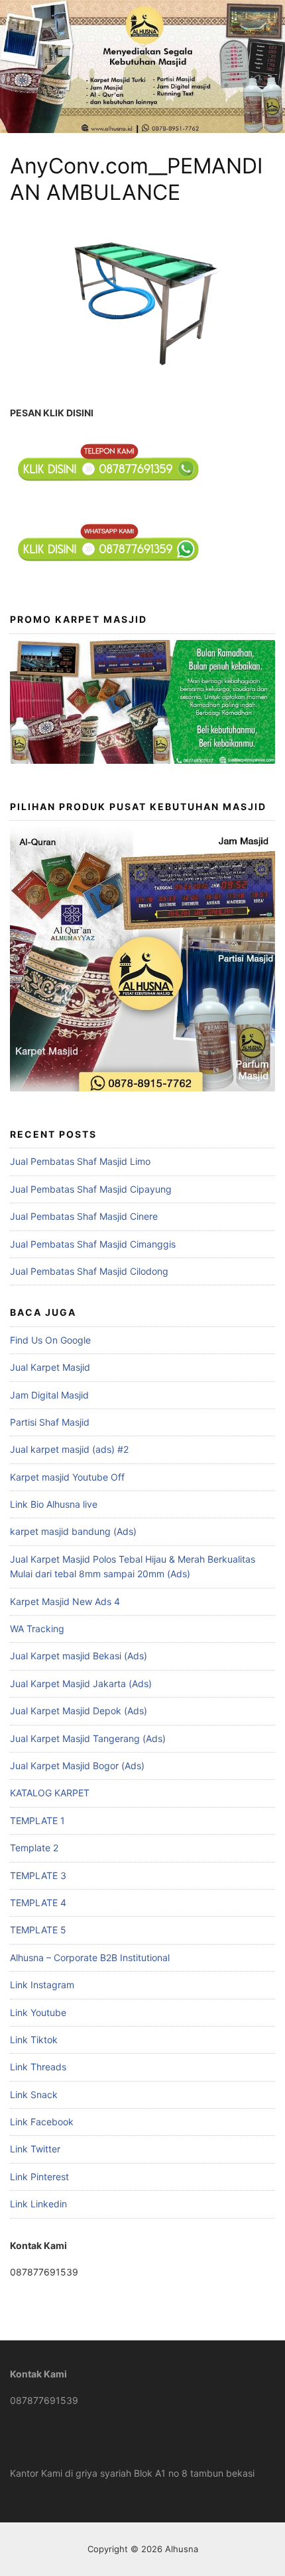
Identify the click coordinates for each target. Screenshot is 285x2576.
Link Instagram (42, 1985)
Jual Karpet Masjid (50, 1367)
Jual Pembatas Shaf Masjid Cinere (84, 1216)
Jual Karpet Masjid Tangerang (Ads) (88, 1738)
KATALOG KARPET (50, 1793)
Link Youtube (38, 2012)
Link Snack (34, 2094)
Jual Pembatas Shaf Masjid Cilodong (89, 1271)
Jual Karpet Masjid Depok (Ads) (79, 1711)
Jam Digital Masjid (49, 1395)
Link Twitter (35, 2149)
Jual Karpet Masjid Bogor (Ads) (77, 1766)
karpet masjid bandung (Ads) (73, 1531)
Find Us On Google (50, 1340)
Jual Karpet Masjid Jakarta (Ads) (81, 1683)
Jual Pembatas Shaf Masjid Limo (80, 1161)
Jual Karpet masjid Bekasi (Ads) (79, 1656)
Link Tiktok (34, 2040)
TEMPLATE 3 (38, 1875)
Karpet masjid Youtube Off (67, 1477)
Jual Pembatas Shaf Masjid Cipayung (91, 1189)
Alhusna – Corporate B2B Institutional (90, 1957)
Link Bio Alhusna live (54, 1504)
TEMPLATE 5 (38, 1930)
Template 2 (34, 1848)
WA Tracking (37, 1629)
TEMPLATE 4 (38, 1903)
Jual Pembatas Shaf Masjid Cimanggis (93, 1244)
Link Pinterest (39, 2177)
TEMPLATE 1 (37, 1820)
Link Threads (38, 2067)
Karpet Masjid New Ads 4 (65, 1601)
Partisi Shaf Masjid (50, 1422)
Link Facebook (42, 2122)
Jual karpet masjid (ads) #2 (69, 1449)
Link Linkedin (38, 2204)
